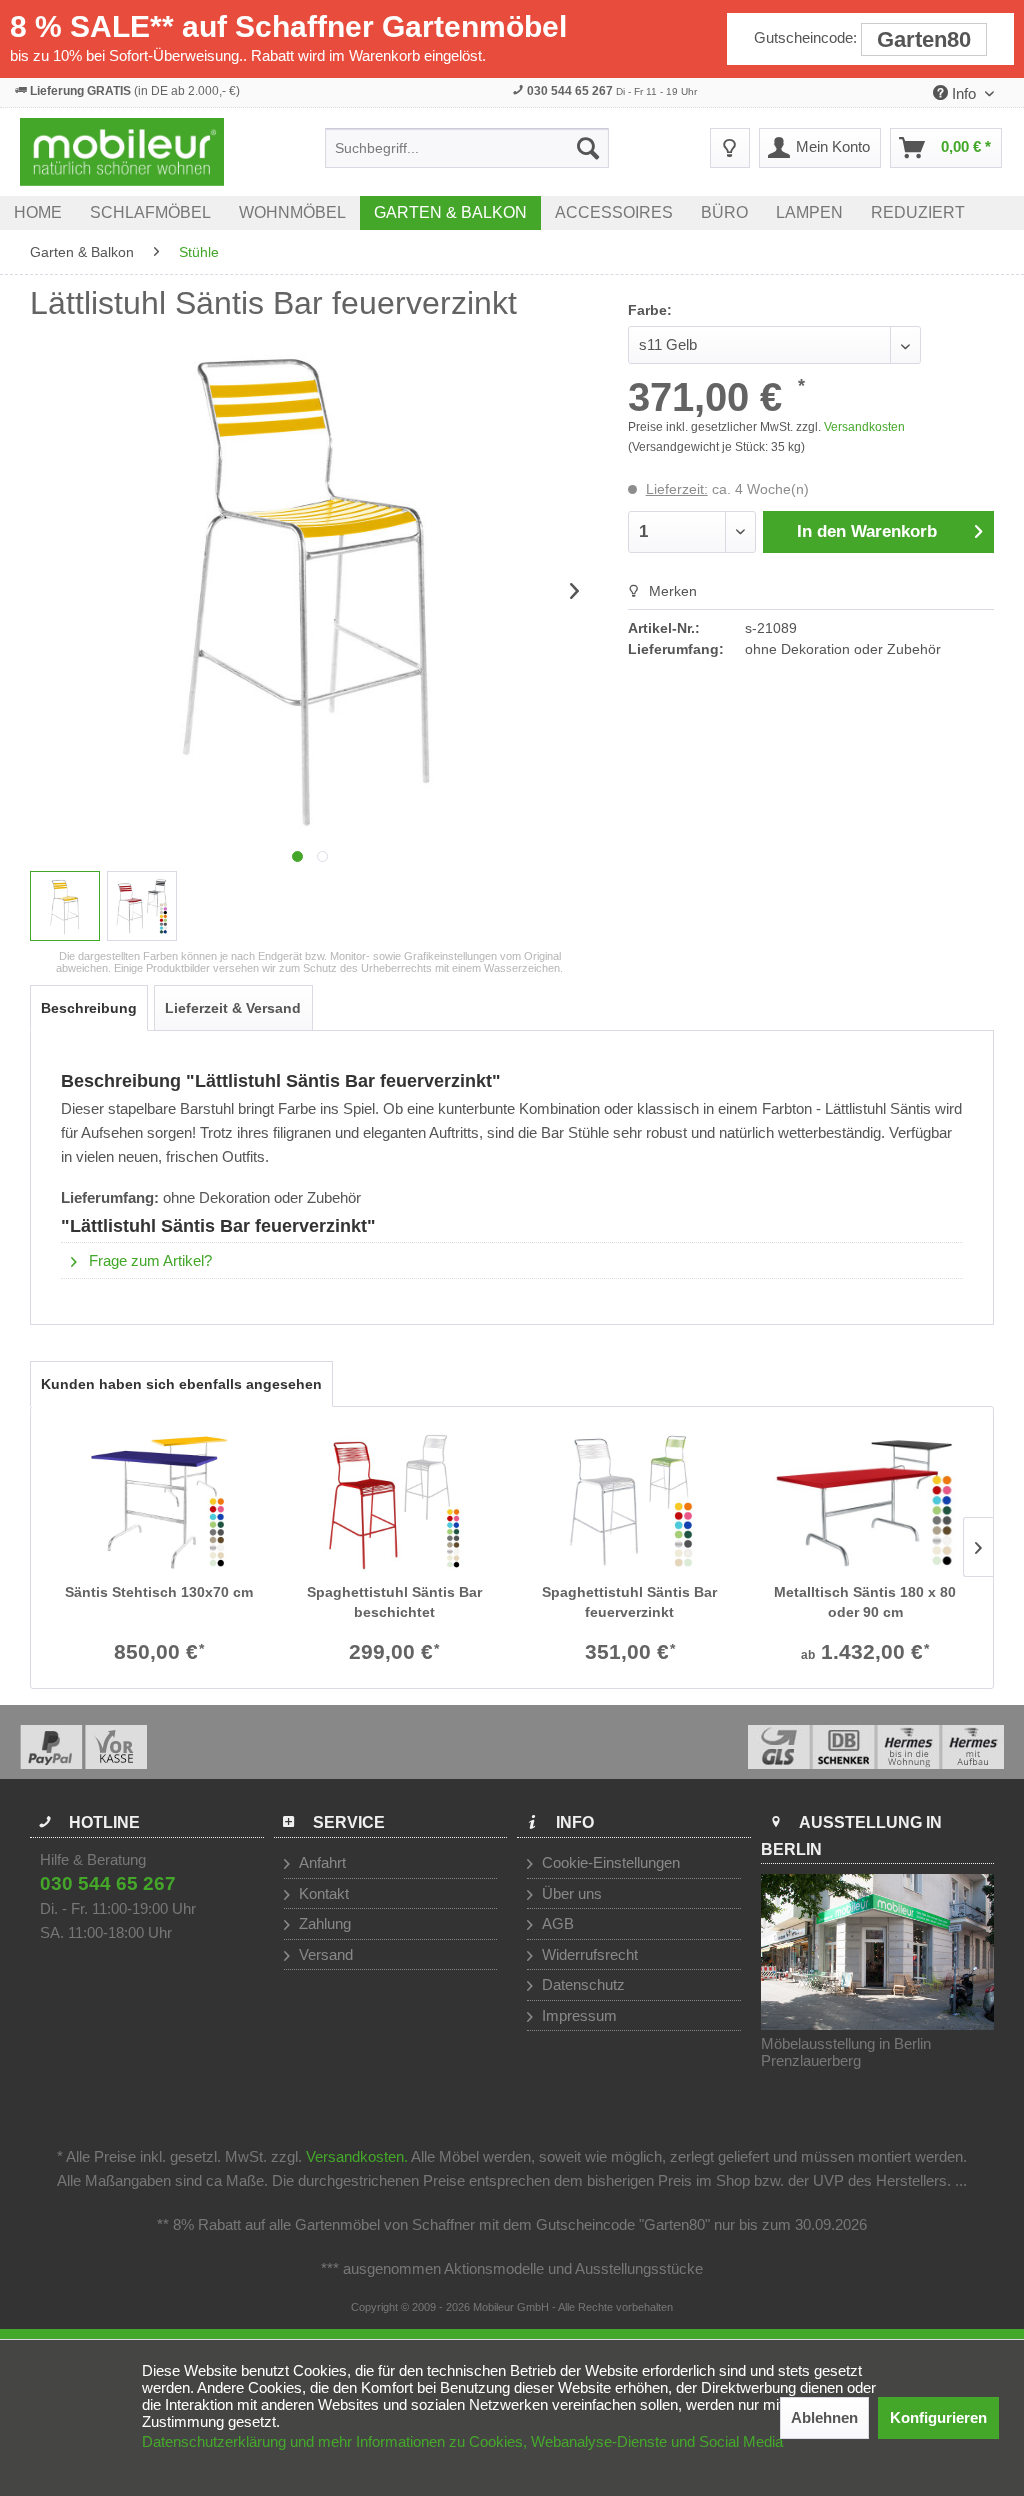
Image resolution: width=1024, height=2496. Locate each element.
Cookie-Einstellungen (609, 1862)
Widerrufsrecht (588, 1954)
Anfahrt (320, 1862)
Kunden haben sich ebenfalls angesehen (181, 1384)
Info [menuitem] (964, 93)
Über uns (570, 1893)
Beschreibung (89, 1008)
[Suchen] (588, 148)
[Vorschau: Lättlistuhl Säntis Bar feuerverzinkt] (65, 906)
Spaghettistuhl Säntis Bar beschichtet (394, 1602)
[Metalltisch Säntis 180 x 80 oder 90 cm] (866, 1502)
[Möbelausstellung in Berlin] (878, 1952)
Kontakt (322, 1893)
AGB (556, 1923)
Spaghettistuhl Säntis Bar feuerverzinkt (629, 1602)
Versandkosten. (357, 2156)
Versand (324, 1954)
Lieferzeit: (677, 489)
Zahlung (323, 1923)
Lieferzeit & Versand (233, 1008)
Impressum (577, 2015)
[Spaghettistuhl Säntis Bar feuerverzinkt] (630, 1502)
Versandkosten (864, 427)
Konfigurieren (938, 2417)
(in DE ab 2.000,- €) (135, 91)
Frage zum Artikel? (148, 1260)
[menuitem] (467, 148)
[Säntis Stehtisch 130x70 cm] (159, 1502)
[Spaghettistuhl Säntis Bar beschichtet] (395, 1502)
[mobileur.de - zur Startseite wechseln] (122, 152)
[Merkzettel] (730, 148)
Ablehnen (824, 2417)
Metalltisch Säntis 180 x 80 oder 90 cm (865, 1602)
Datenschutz (581, 1984)
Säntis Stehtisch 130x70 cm (159, 1592)
